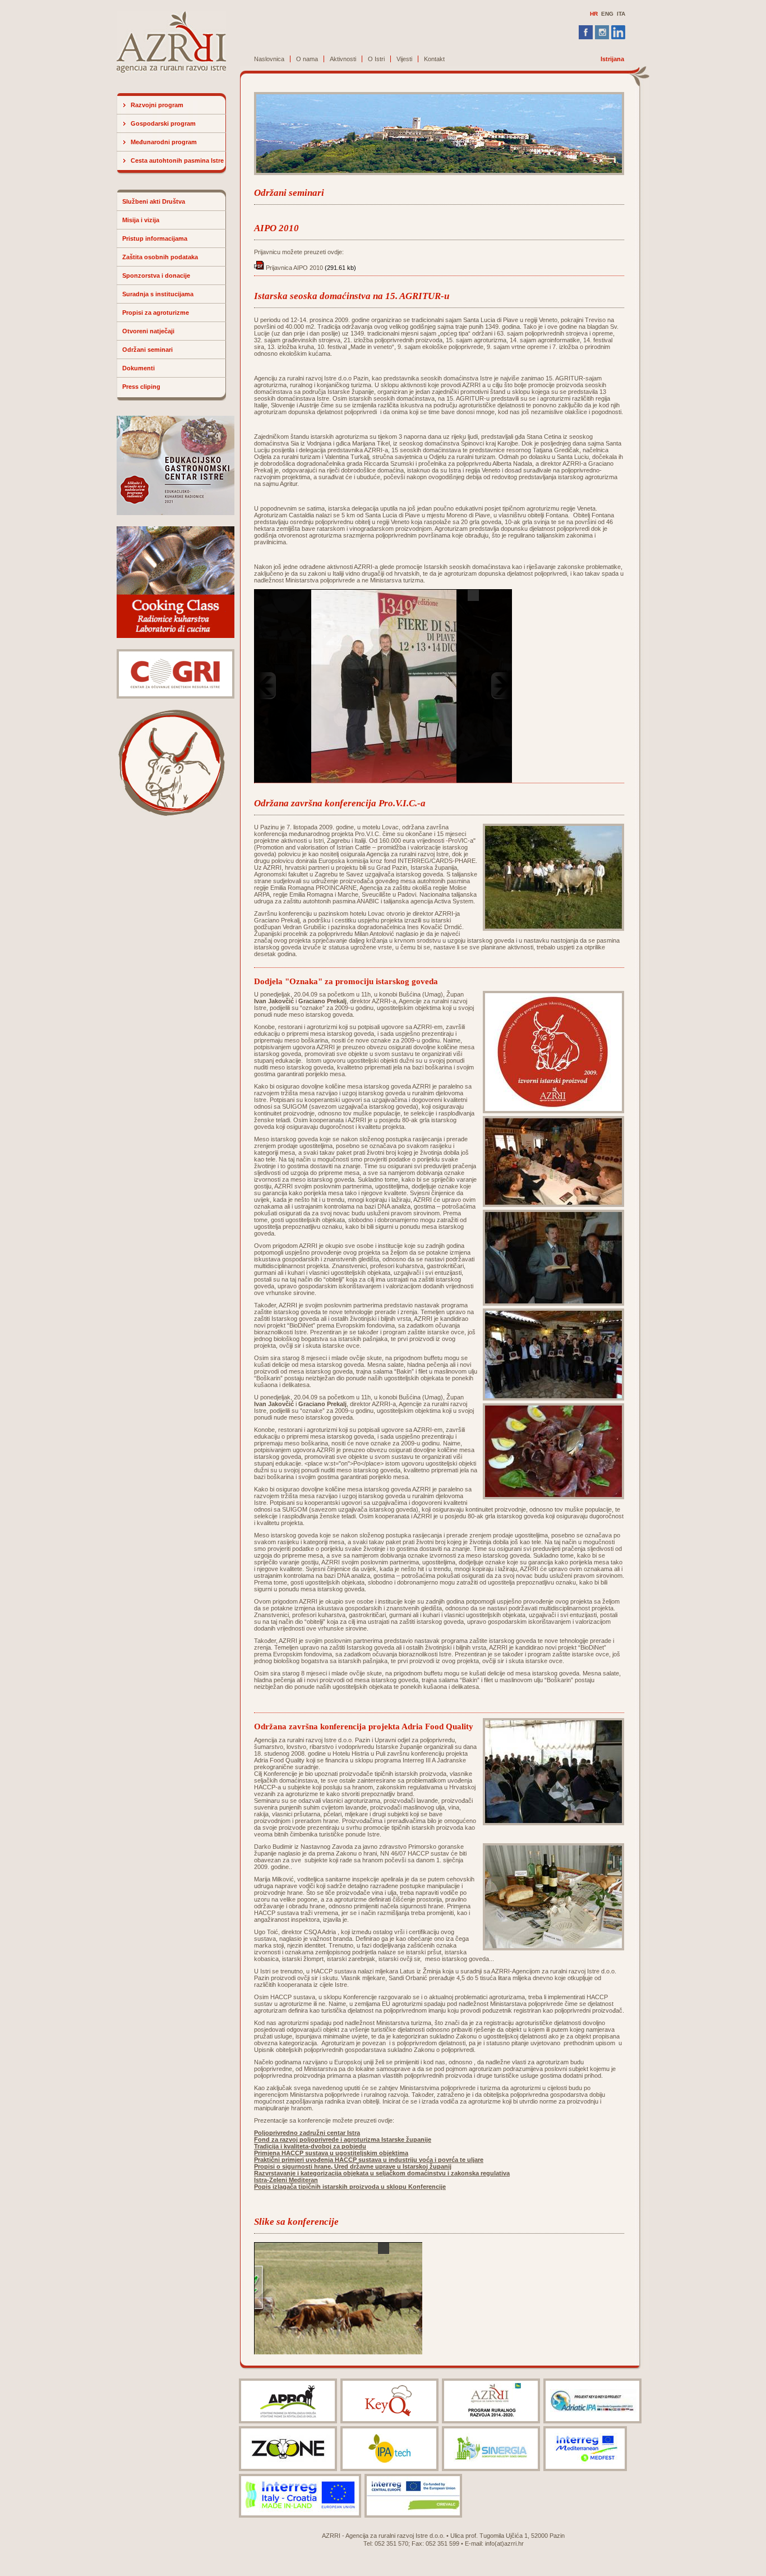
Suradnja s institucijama (158, 294)
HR (594, 14)
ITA (621, 14)
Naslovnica (269, 59)
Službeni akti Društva (154, 201)
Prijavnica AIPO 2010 (294, 268)
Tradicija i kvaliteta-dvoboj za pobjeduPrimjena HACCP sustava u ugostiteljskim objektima (331, 2150)
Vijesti (404, 59)
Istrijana (612, 59)
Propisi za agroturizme (156, 313)
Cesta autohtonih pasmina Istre (177, 160)
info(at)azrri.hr (504, 2543)
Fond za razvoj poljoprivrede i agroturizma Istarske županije (343, 2139)
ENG (607, 14)
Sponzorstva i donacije (156, 275)
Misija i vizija (141, 220)
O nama (307, 59)
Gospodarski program (163, 123)
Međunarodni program (164, 142)
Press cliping (141, 387)
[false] (384, 686)
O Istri (376, 59)
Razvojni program (157, 105)
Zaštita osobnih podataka (160, 257)
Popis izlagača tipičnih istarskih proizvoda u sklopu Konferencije (350, 2187)
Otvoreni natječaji (148, 331)
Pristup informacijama (155, 238)
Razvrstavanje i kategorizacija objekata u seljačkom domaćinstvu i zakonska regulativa (382, 2173)
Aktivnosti (343, 59)
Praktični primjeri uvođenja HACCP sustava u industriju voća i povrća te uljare (369, 2160)
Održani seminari (147, 350)
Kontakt (434, 59)
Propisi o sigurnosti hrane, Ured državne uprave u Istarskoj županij (353, 2166)
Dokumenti (139, 368)
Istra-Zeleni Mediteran (286, 2180)
